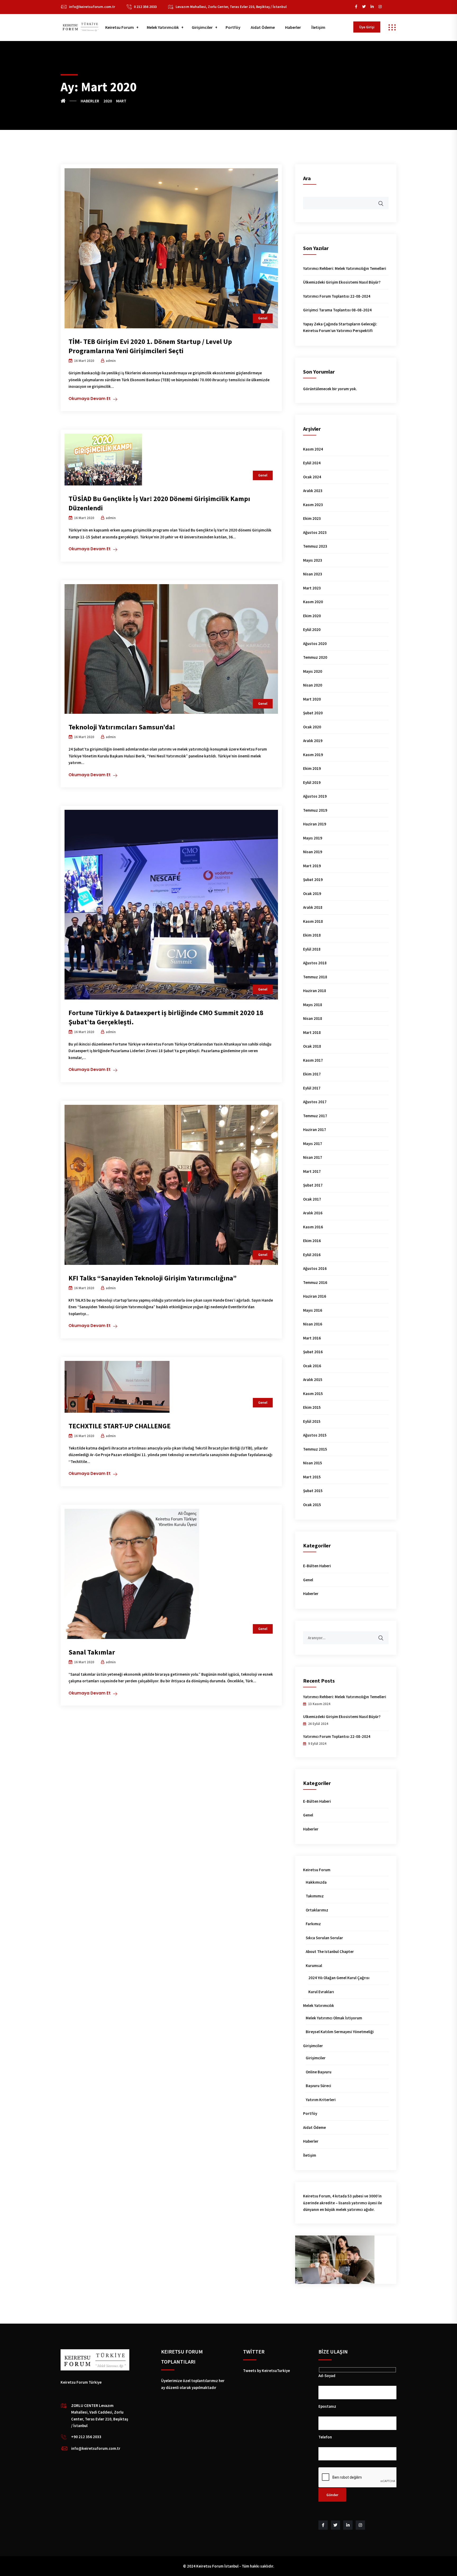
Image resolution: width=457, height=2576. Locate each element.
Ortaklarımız (317, 1910)
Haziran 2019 (315, 824)
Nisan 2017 (313, 1157)
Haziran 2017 (315, 1130)
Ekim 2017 (312, 1074)
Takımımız (315, 1896)
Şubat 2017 (313, 1185)
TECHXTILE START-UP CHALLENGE (120, 1426)
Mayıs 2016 (313, 1310)
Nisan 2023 (313, 574)
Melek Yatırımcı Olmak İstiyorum (334, 2018)
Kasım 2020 (313, 602)
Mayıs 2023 (313, 560)
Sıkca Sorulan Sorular (324, 1938)
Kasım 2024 (313, 449)
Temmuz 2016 (315, 1282)
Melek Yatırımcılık (163, 27)
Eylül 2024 (312, 463)
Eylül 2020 (312, 630)
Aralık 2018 (313, 907)
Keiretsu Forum (120, 27)
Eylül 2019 (312, 782)
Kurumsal (314, 1966)
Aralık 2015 (313, 1380)
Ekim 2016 (312, 1241)
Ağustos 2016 (315, 1268)
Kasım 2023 (313, 505)
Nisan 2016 (313, 1324)
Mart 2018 (312, 1032)
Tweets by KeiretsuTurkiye (266, 2371)
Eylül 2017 (312, 1088)
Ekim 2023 (312, 518)
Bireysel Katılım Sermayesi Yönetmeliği (340, 2032)
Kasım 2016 (313, 1227)
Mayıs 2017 (313, 1144)
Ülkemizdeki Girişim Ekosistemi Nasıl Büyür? (342, 282)
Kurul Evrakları (321, 1992)
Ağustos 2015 (315, 1435)
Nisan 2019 (313, 852)
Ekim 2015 (312, 1407)
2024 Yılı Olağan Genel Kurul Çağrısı (339, 1978)
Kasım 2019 (313, 755)
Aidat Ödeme (263, 27)
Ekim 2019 (312, 768)
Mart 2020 (312, 699)
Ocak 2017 (312, 1199)
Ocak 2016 (312, 1366)
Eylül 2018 (312, 949)
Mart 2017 (312, 1171)
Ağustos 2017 (315, 1102)
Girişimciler (202, 27)
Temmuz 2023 (315, 546)
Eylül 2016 (312, 1255)
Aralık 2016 (313, 1213)
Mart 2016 (312, 1338)
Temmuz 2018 (315, 977)
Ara (307, 178)
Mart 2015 (312, 1477)
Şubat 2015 (313, 1491)
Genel (263, 318)
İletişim (318, 27)
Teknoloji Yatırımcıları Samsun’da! (122, 727)
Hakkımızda (316, 1882)
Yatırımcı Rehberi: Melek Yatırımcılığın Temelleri (345, 268)
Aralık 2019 (313, 741)
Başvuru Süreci (318, 2086)
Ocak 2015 (312, 1505)
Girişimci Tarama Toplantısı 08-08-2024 (337, 310)
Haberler (293, 27)
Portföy (233, 27)
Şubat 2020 (313, 713)
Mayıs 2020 (313, 671)
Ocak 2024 (312, 477)
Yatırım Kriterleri (321, 2100)
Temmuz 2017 (315, 1116)
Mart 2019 (312, 866)
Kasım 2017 (313, 1060)
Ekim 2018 (312, 935)
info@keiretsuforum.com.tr (92, 7)
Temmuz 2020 (315, 657)
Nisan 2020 (313, 685)
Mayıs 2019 (313, 838)
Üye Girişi (367, 27)
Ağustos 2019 (315, 796)
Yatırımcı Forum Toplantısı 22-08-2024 (337, 296)
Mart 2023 (312, 588)
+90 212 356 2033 (86, 2437)
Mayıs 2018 (313, 1005)
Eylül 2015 (312, 1421)
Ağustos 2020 (315, 644)
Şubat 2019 (313, 880)
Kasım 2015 (313, 1394)
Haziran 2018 (315, 991)
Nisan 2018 (313, 1018)
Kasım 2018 (313, 921)
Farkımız (313, 1924)
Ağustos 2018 (315, 963)
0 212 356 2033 (145, 7)
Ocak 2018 (312, 1046)
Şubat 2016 (313, 1352)
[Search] (384, 1635)
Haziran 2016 (315, 1296)
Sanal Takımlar (92, 1652)
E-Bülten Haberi (317, 1566)
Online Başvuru (319, 2072)
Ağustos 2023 (315, 532)
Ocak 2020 (312, 727)
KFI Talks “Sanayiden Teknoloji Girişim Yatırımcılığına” (153, 1278)
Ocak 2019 (312, 894)
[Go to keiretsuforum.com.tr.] (68, 101)
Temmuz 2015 (315, 1449)
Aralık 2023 (313, 491)
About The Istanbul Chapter (330, 1952)
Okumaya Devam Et (90, 399)
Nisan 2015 (313, 1463)
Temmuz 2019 (315, 810)
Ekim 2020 (312, 616)
